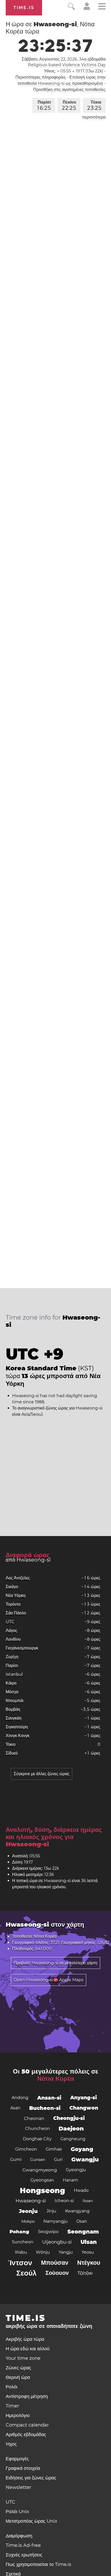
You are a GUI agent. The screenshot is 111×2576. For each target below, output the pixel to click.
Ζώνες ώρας (18, 2368)
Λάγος (11, 1630)
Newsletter (18, 2487)
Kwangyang (77, 2211)
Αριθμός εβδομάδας (26, 2435)
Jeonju (28, 2211)
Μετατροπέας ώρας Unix (31, 2521)
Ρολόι (11, 2387)
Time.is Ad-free (23, 2545)
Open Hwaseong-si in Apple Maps (49, 1980)
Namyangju (55, 2221)
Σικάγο (12, 1587)
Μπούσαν (55, 2263)
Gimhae (54, 2149)
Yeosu (88, 2252)
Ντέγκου (89, 2263)
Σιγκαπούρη (17, 1727)
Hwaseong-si (31, 2201)
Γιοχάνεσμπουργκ (22, 1648)
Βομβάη (13, 1709)
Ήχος (11, 2444)
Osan (82, 2221)
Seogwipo (48, 2232)
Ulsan (89, 2242)
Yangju (66, 2252)
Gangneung (73, 2139)
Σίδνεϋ (12, 1753)
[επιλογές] (102, 7)
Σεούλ (26, 2273)
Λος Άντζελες (18, 1578)
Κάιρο (11, 1683)
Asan (15, 2108)
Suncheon (23, 2242)
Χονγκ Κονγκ (18, 1736)
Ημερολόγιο (18, 2415)
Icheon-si (64, 2201)
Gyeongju (76, 2170)
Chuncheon (37, 2129)
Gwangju (85, 2159)
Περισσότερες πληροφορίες (41, 77)
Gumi (16, 2159)
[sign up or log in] (87, 9)
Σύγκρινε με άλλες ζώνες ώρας (42, 1774)
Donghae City (37, 2139)
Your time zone (23, 2358)
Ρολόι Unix (17, 2512)
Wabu (21, 2252)
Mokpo (28, 2221)
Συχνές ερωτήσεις (24, 2555)
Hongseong (42, 2191)
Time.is (24, 8)
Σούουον (57, 2273)
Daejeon (71, 2129)
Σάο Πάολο (16, 1613)
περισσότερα (94, 117)
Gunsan (38, 2159)
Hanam (70, 2180)
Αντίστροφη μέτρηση (27, 2396)
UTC (10, 1622)
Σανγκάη (14, 1718)
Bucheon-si (45, 2108)
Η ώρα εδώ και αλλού (28, 2349)
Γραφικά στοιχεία (23, 2468)
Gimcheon (26, 2149)
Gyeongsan (42, 2180)
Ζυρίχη (12, 1657)
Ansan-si (49, 2098)
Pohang (19, 2232)
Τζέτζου (85, 2273)
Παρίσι (44, 105)
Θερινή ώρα (18, 2377)
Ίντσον (20, 2263)
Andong (20, 2098)
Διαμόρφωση (19, 2536)
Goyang (82, 2149)
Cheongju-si (69, 2118)
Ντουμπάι (15, 1701)
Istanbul (14, 1674)
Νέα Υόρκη (16, 1595)
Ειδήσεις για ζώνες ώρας (31, 2478)
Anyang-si (84, 2098)
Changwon (84, 2108)
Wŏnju (43, 2252)
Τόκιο (94, 105)
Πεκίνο (69, 105)
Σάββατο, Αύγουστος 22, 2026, (64, 59)
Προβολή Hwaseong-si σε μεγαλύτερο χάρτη (55, 1963)
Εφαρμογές (17, 2459)
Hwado (81, 2190)
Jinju (51, 2211)
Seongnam (83, 2232)
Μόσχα (12, 1692)
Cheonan (34, 2118)
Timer (12, 2406)
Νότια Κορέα (56, 2079)
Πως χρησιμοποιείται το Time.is (38, 2564)
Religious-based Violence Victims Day (67, 65)
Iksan (88, 2201)
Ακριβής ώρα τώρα (25, 2339)
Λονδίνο (13, 1639)
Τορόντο (13, 1604)
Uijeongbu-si (57, 2242)
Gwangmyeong (40, 2170)
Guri (58, 2159)
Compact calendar (27, 2425)
